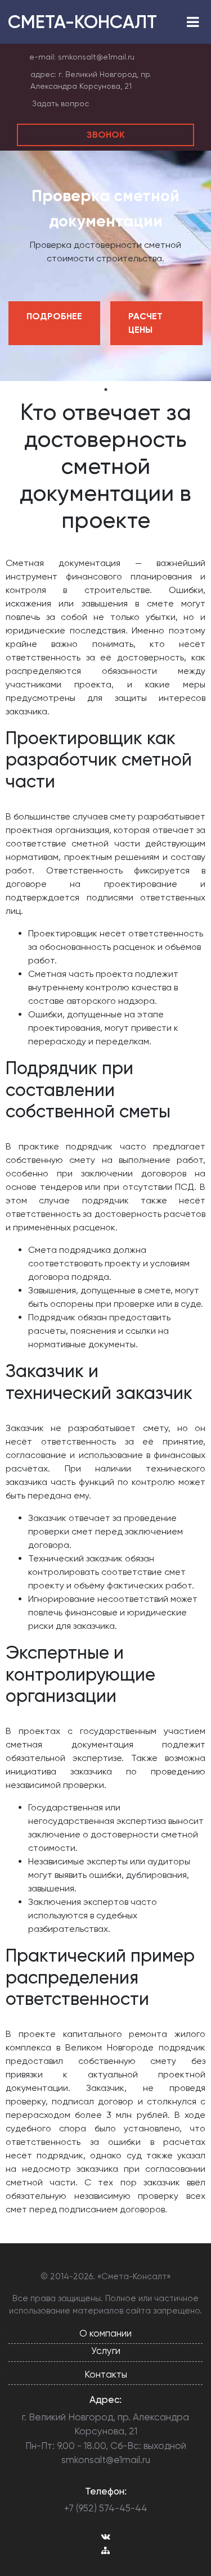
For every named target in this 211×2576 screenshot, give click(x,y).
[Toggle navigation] (193, 22)
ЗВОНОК (106, 135)
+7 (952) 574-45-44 (106, 2508)
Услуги (106, 2351)
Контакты (106, 2374)
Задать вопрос (60, 103)
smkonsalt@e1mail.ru (96, 57)
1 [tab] (106, 390)
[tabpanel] (105, 266)
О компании (105, 2333)
